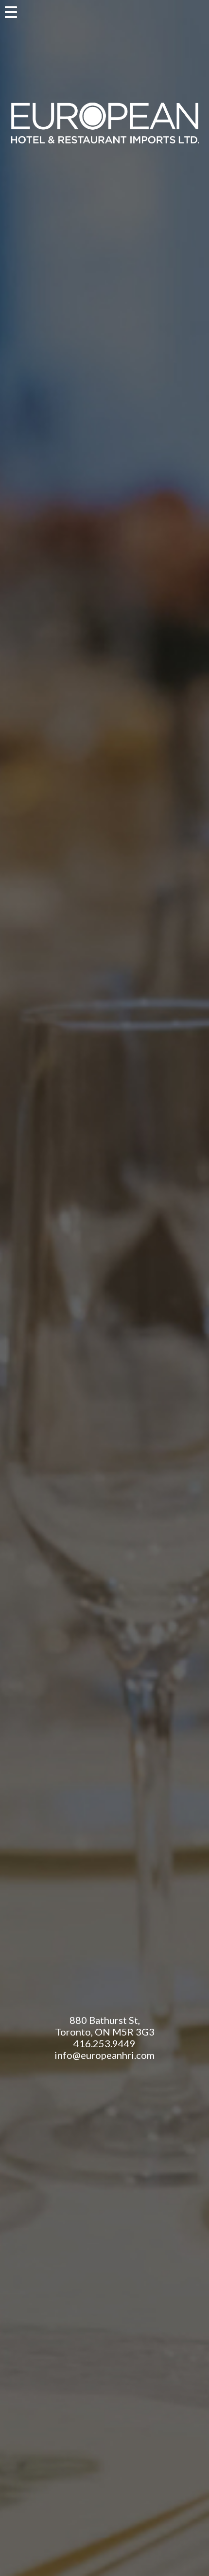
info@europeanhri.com (104, 2055)
